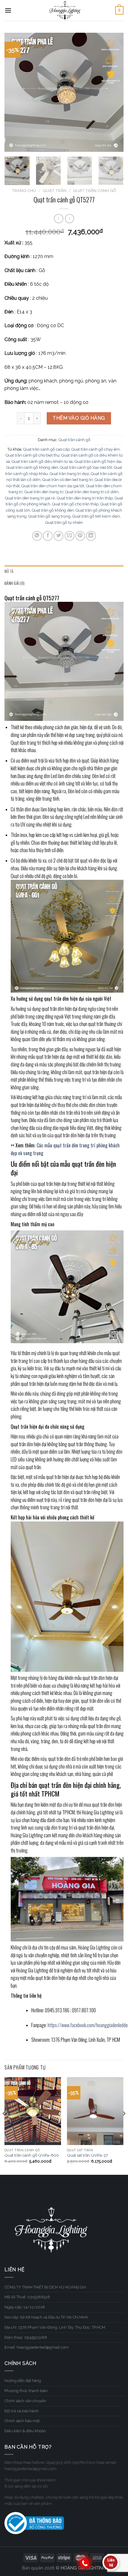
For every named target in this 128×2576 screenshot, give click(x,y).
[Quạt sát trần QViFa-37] (95, 2111)
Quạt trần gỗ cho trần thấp (75, 504)
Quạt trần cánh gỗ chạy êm (96, 449)
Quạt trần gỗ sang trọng (49, 516)
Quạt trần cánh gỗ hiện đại (98, 461)
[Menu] (8, 10)
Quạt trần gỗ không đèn (53, 510)
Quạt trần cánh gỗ (95, 190)
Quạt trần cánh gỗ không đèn (32, 467)
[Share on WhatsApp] (37, 536)
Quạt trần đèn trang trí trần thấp (85, 498)
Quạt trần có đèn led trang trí (68, 480)
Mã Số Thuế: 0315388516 (27, 2297)
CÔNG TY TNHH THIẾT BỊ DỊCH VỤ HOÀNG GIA (45, 2287)
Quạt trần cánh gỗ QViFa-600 (32, 2155)
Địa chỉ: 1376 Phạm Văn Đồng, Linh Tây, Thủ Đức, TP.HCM (55, 2327)
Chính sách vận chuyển (25, 2401)
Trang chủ (24, 190)
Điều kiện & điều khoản (25, 2431)
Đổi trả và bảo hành (22, 2411)
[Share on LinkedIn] (91, 536)
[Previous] (14, 92)
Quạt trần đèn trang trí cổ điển (92, 492)
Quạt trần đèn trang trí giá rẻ (30, 498)
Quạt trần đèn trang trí (44, 492)
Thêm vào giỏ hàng (79, 418)
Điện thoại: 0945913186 (26, 2337)
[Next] (114, 92)
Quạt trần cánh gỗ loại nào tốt (86, 467)
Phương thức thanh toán (26, 2391)
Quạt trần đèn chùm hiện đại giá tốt (53, 486)
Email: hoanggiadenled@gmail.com (37, 2347)
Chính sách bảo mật (22, 2421)
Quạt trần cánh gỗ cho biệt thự (33, 455)
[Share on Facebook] (48, 536)
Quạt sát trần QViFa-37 (87, 2155)
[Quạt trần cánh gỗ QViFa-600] (33, 2111)
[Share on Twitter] (58, 536)
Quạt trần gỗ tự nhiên (64, 522)
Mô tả (9, 571)
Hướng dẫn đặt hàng (23, 2381)
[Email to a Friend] (70, 536)
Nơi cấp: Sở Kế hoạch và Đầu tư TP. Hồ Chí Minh (46, 2317)
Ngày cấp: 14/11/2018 (25, 2307)
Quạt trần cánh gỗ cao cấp (46, 449)
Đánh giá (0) (14, 583)
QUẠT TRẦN (55, 190)
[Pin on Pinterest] (80, 536)
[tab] (64, 571)
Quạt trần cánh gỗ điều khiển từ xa (42, 461)
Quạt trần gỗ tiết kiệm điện (96, 516)
